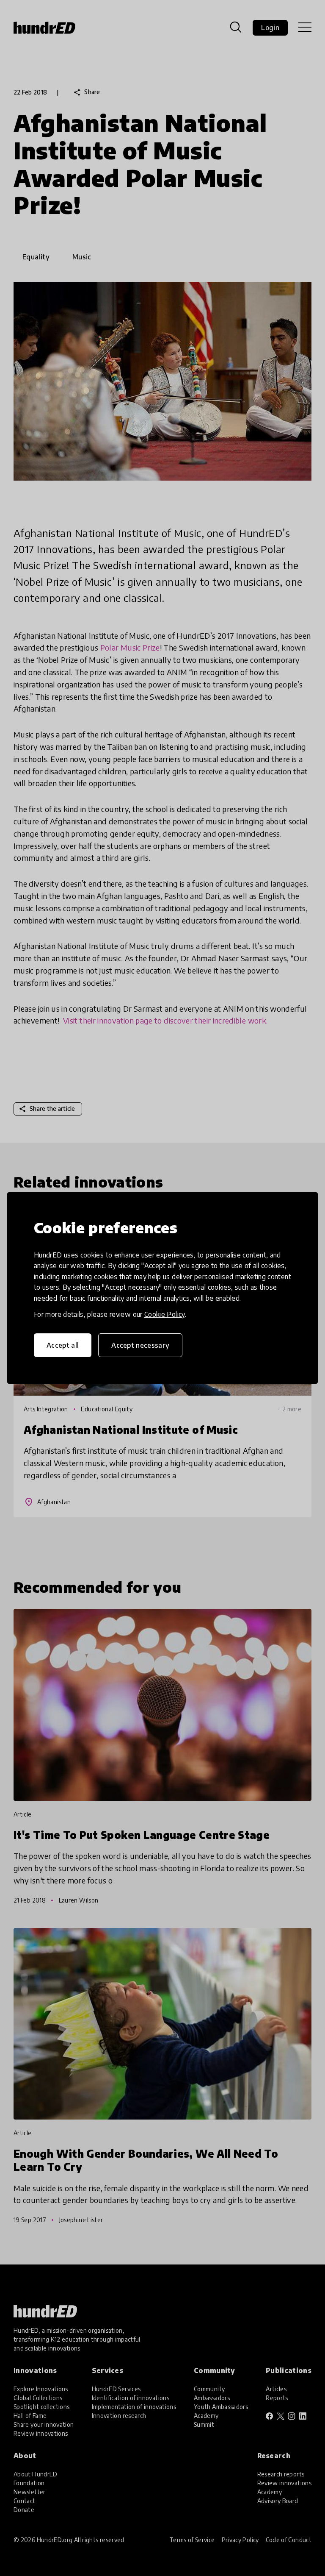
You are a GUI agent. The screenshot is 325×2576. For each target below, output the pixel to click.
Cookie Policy (165, 1314)
